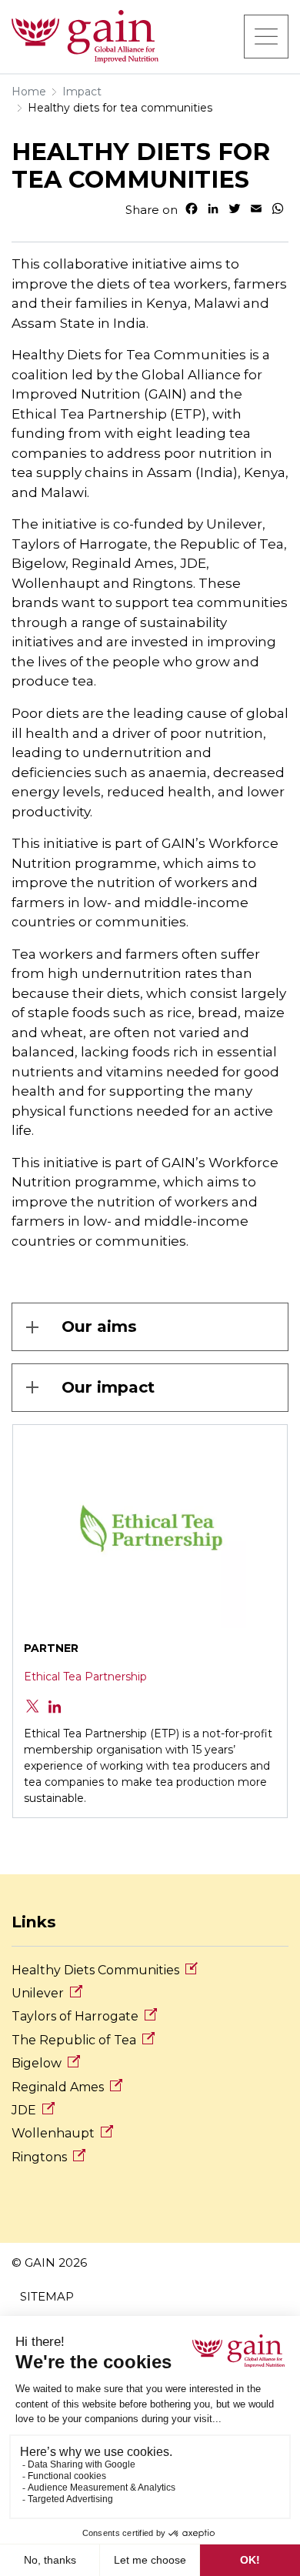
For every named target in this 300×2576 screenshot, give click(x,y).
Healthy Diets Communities (95, 1970)
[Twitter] (34, 1705)
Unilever (38, 1993)
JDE (24, 2110)
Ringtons (39, 2157)
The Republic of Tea (74, 2040)
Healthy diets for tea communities (120, 108)
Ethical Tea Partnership (85, 1677)
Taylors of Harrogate (75, 2016)
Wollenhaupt (53, 2133)
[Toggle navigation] (266, 36)
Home (29, 92)
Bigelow (37, 2063)
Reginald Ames (58, 2087)
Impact (82, 92)
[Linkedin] (55, 1705)
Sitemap (47, 2296)
